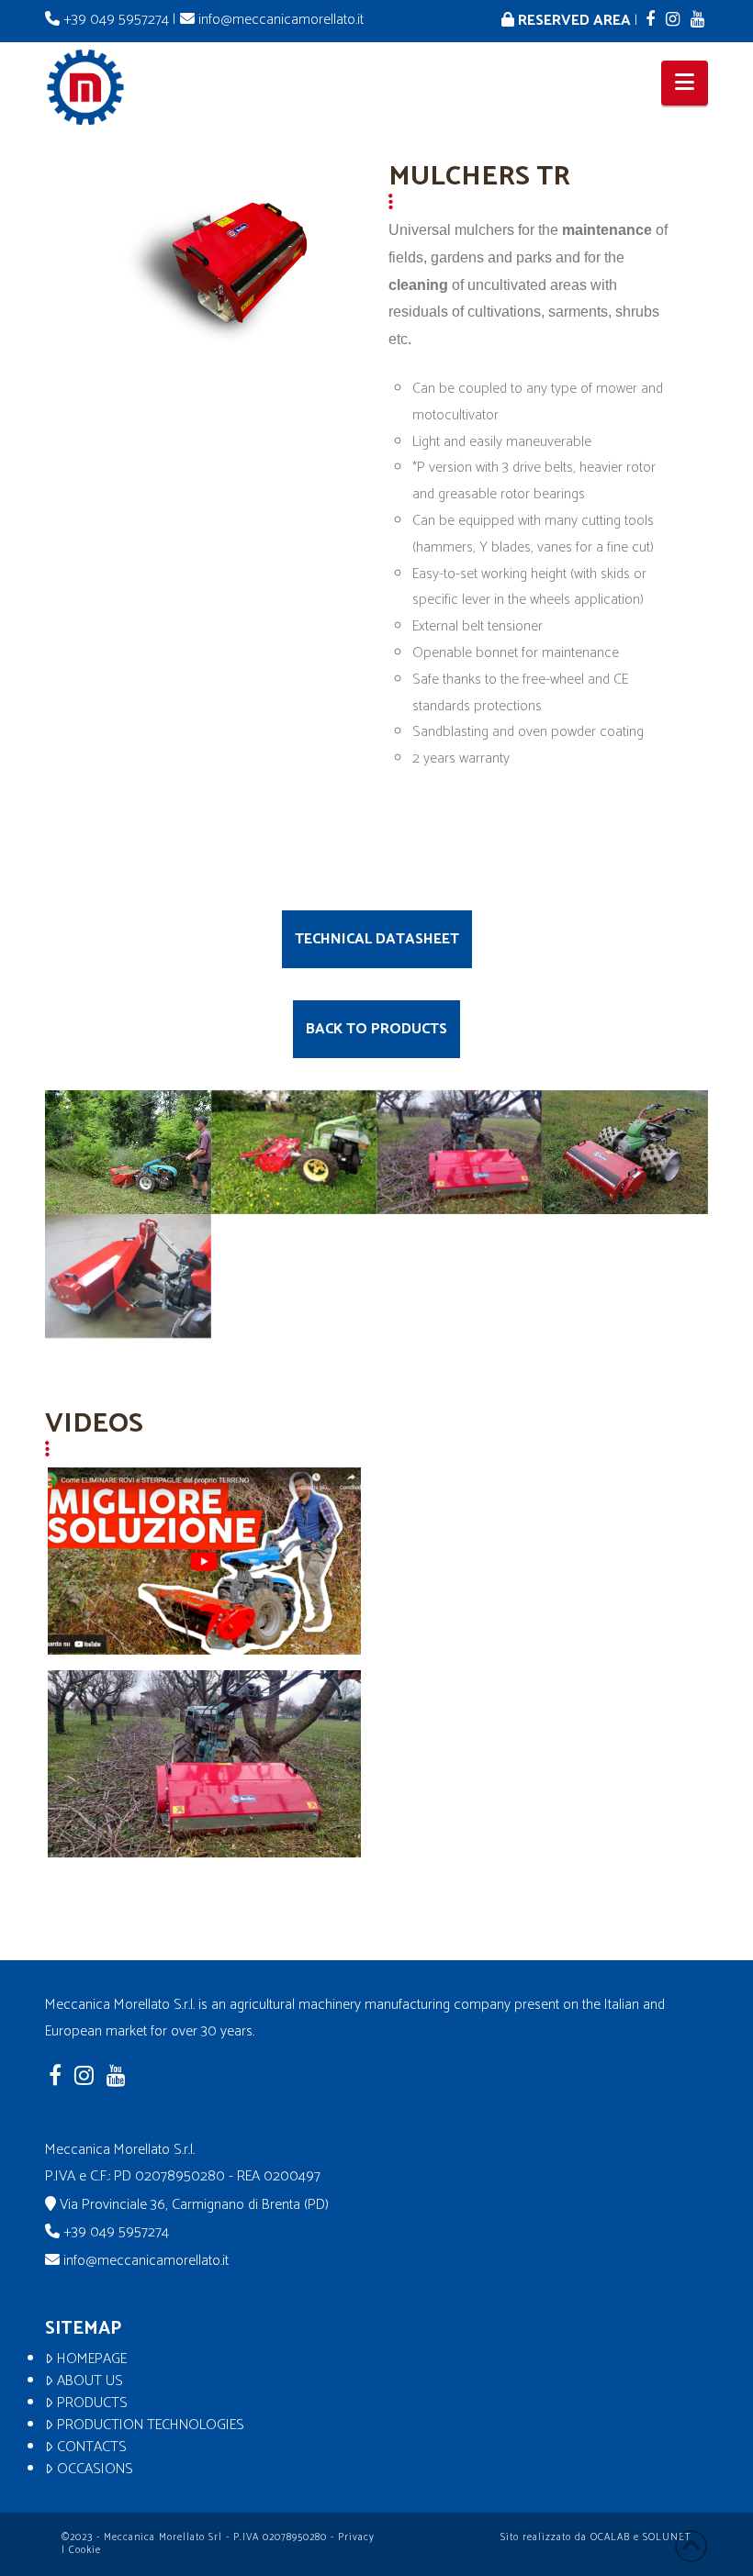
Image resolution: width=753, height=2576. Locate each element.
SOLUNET (667, 2537)
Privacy (356, 2537)
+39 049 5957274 (116, 20)
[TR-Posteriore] (459, 1152)
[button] (685, 83)
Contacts (92, 2448)
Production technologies (151, 2425)
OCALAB (610, 2537)
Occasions (95, 2470)
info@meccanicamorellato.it (279, 20)
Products (92, 2403)
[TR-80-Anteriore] (128, 1152)
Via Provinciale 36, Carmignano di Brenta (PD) (194, 2205)
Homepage (92, 2359)
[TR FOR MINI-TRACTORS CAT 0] (128, 1276)
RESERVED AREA (573, 21)
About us (90, 2381)
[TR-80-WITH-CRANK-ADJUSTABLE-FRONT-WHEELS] (294, 1152)
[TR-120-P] (624, 1152)
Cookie (85, 2550)
